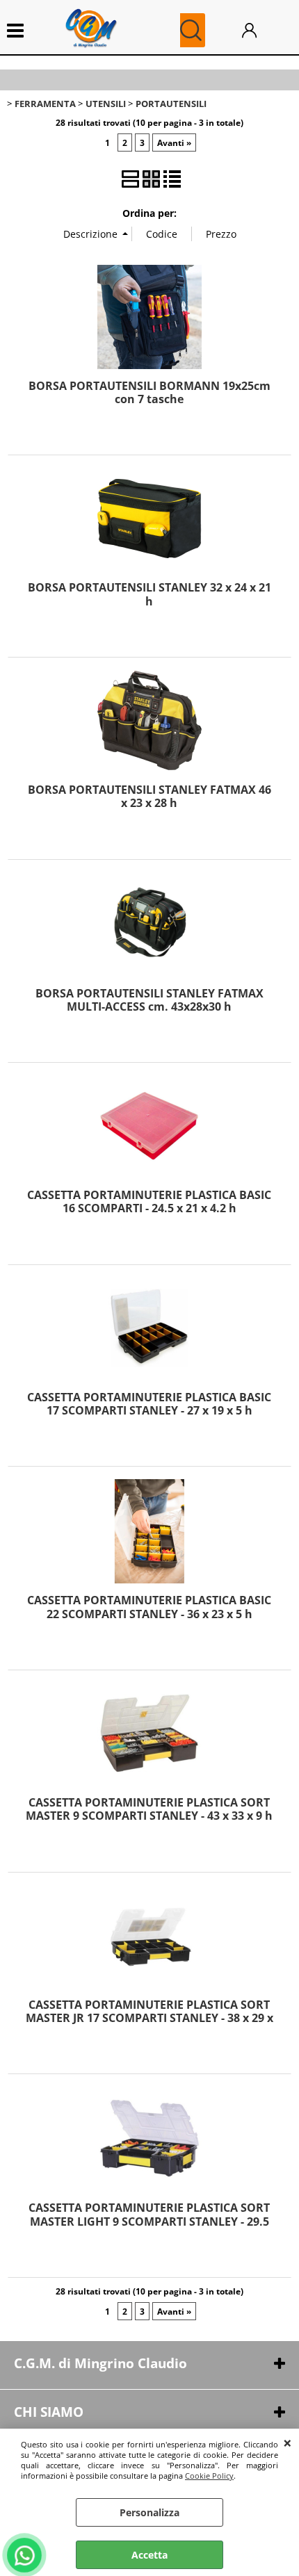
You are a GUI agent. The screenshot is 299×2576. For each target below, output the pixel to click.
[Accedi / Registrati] (264, 30)
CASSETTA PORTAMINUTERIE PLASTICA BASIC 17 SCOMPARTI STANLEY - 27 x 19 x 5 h (149, 1404)
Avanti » (174, 142)
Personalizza (149, 2512)
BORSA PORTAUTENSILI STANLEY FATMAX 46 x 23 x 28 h (149, 796)
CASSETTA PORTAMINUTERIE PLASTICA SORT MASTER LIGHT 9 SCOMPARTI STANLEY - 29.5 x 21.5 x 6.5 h (149, 2221)
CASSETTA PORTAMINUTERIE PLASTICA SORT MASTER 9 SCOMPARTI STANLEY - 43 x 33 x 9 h (149, 1809)
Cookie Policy (209, 2476)
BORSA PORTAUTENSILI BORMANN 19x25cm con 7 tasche (149, 392)
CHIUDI (288, 2443)
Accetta (149, 2555)
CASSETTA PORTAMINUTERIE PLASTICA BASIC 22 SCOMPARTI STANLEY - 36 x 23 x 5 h (149, 1607)
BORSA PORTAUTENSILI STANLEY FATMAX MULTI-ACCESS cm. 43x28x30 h (149, 1000)
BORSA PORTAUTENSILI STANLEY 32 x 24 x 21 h (149, 594)
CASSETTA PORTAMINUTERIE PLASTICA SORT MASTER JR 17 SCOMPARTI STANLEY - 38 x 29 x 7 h (149, 2018)
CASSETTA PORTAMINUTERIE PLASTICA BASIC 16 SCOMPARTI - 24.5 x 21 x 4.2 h (149, 1201)
